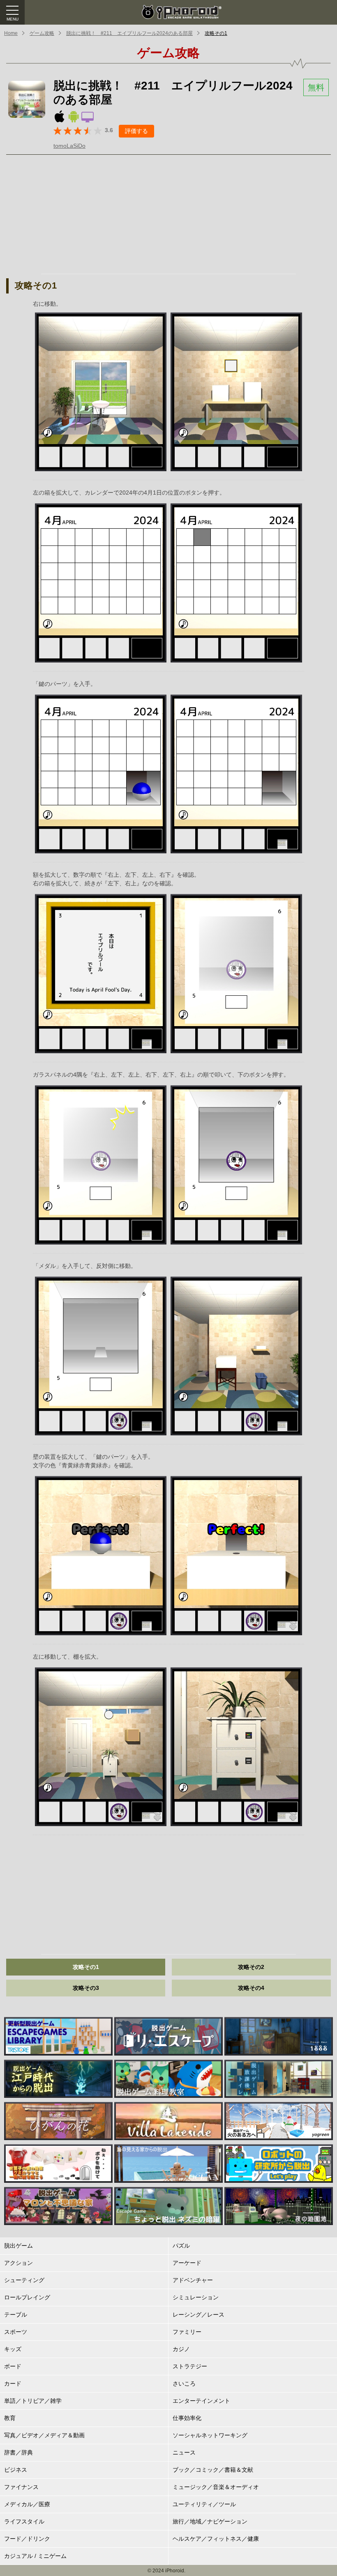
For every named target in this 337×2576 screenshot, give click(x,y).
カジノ (181, 2349)
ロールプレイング (27, 2297)
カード (13, 2383)
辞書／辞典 (18, 2452)
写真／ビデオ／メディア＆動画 (44, 2435)
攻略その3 (86, 1988)
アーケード (187, 2263)
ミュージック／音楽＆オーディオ (216, 2487)
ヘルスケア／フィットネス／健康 (216, 2539)
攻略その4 (251, 1988)
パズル (181, 2246)
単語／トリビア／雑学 (33, 2401)
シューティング (24, 2280)
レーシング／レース (199, 2315)
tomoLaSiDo (69, 146)
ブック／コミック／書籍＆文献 (213, 2470)
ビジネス (16, 2470)
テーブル (16, 2315)
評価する (136, 131)
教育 (10, 2418)
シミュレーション (196, 2297)
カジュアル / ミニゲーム (35, 2556)
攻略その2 (251, 1967)
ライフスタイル (24, 2521)
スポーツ (16, 2332)
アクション (18, 2263)
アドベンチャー (193, 2280)
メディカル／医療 (27, 2504)
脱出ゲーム (18, 2246)
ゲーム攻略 (42, 33)
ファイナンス (21, 2487)
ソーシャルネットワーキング (210, 2435)
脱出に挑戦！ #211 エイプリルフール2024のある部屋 (129, 33)
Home (11, 33)
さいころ (184, 2383)
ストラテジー (190, 2366)
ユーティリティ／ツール (204, 2504)
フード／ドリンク (27, 2539)
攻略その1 (216, 33)
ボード (13, 2366)
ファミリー (187, 2332)
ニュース (184, 2452)
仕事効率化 (187, 2418)
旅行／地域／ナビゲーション (210, 2521)
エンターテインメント (201, 2401)
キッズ (13, 2349)
